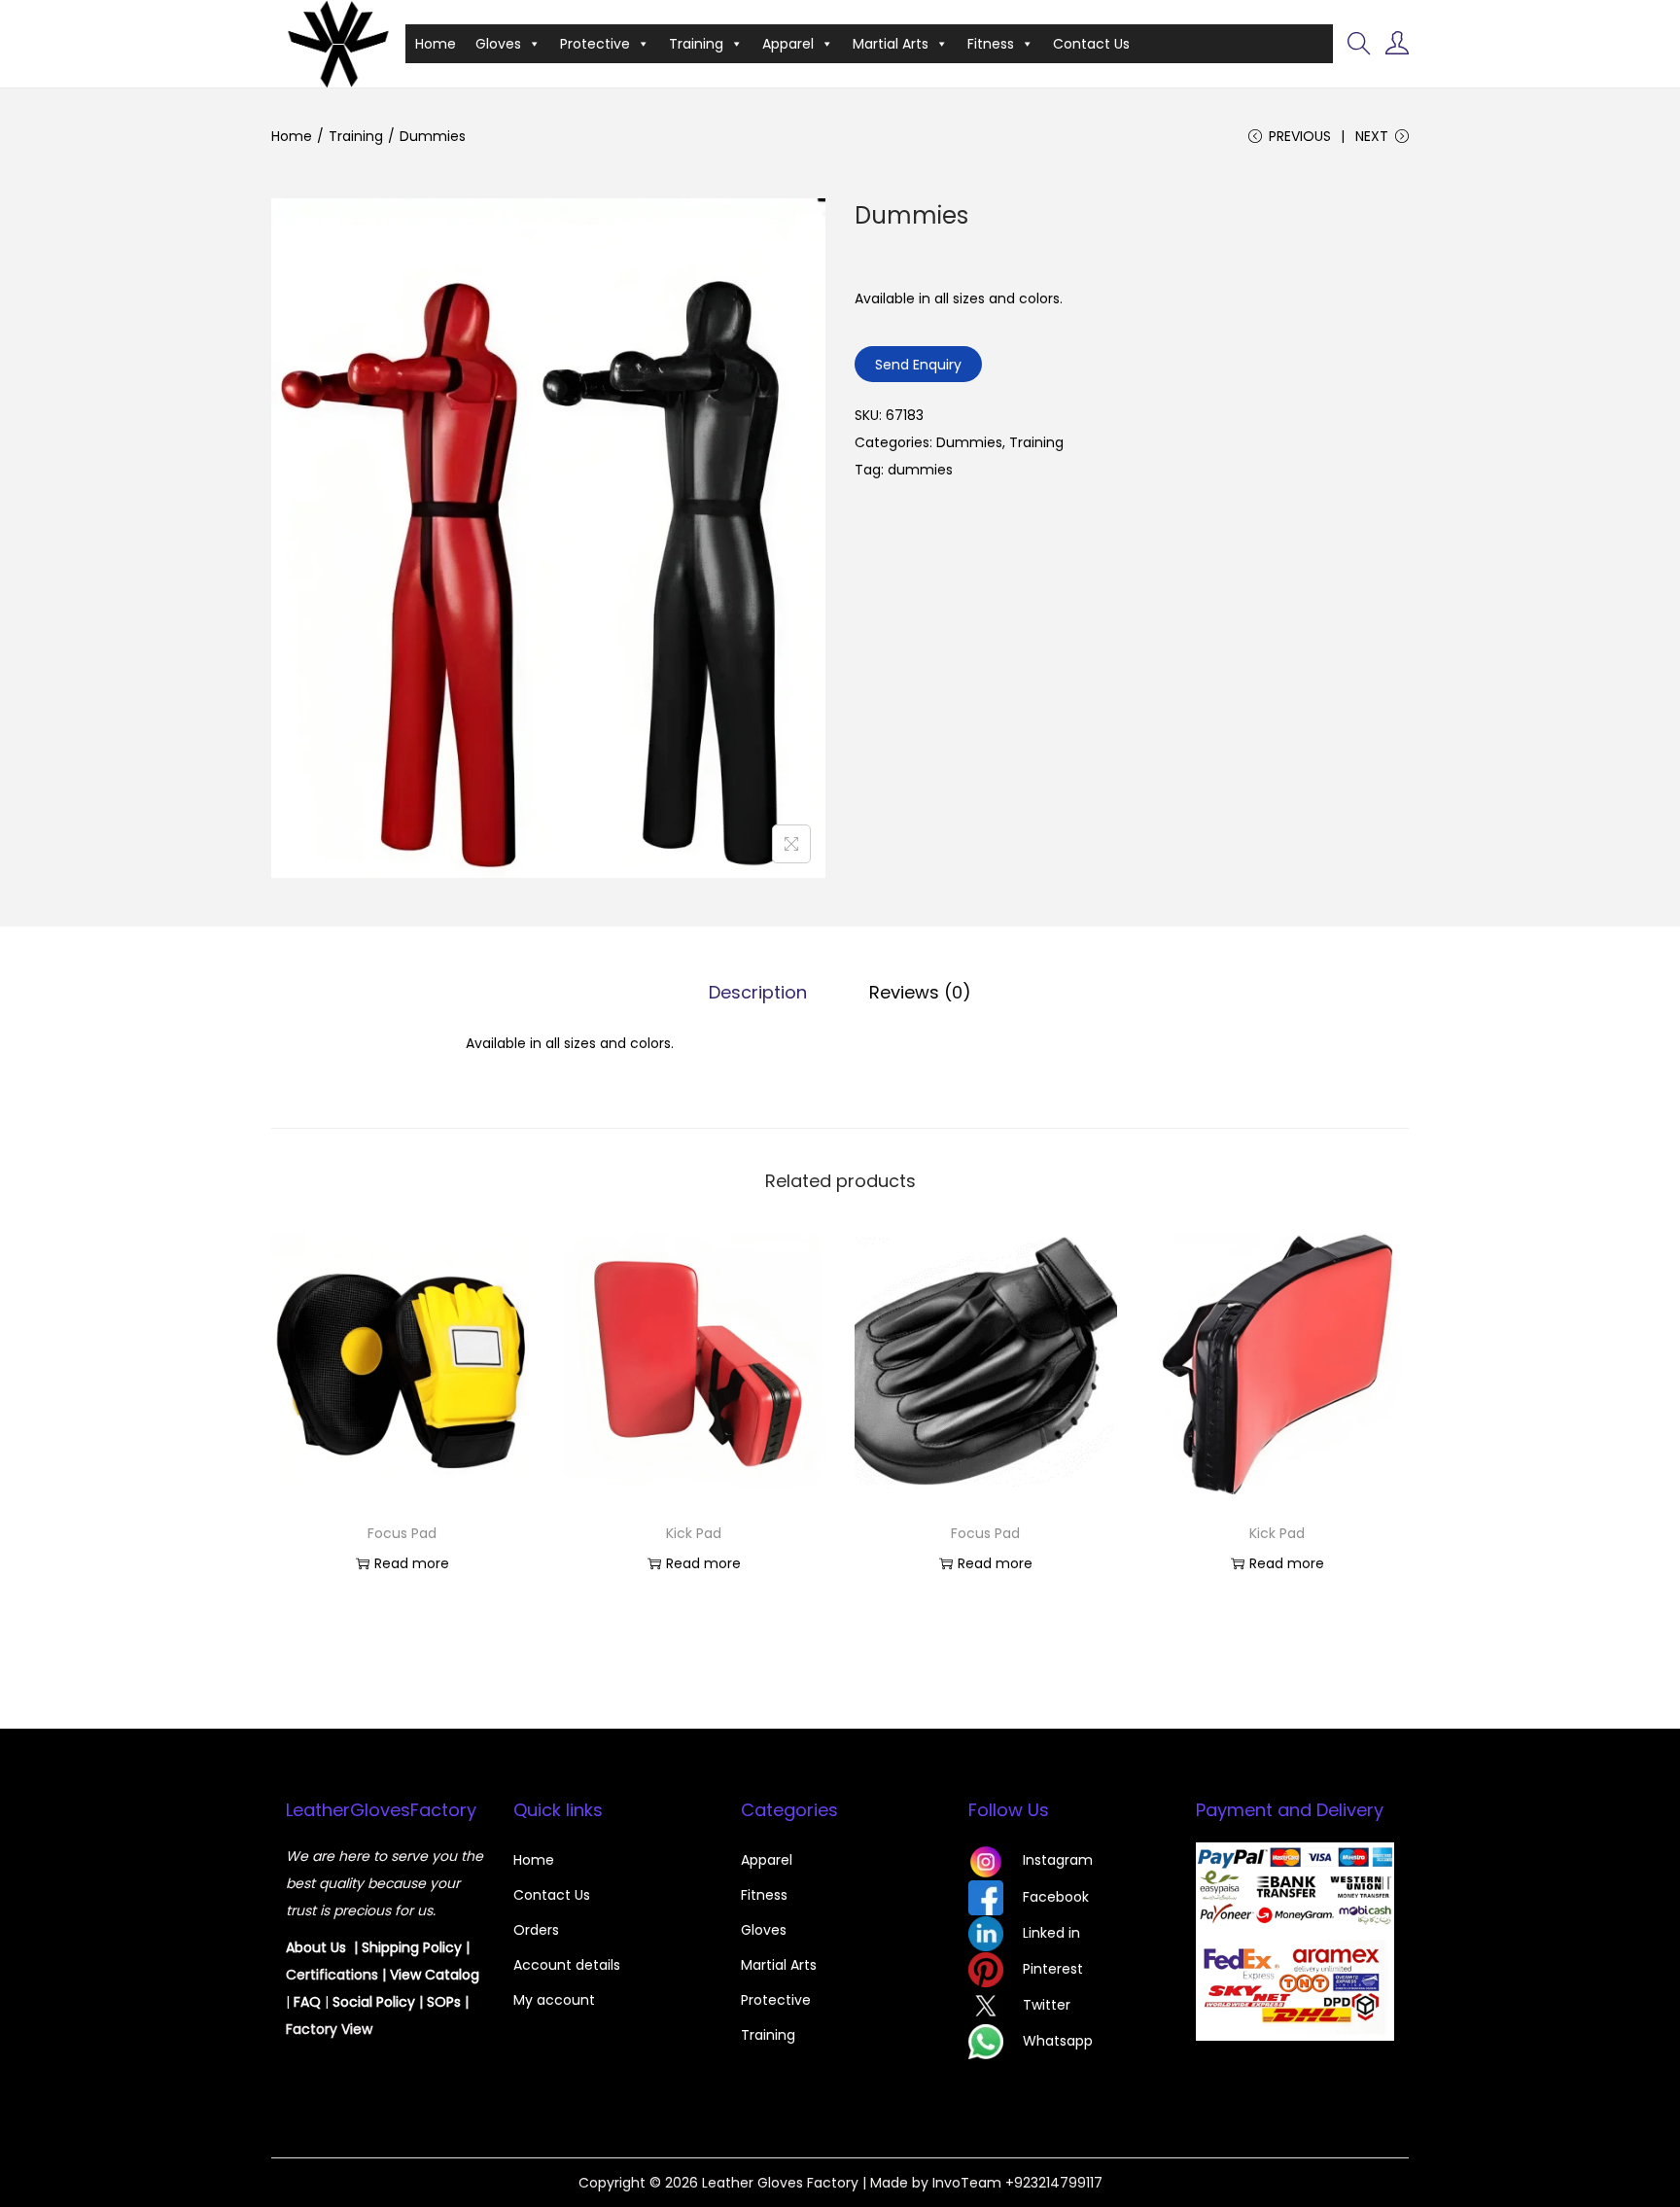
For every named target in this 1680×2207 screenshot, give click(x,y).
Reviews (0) (920, 992)
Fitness (991, 44)
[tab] (758, 993)
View (407, 1975)
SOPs (444, 2002)
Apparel (788, 44)
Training (696, 44)
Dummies (969, 442)
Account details (567, 1965)
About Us (316, 1947)
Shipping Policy (412, 1947)
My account (554, 2000)
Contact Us (1091, 44)
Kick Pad (694, 1533)
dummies (920, 470)
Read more (412, 1563)
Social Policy (374, 2002)
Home (436, 44)
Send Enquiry (918, 365)
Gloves (498, 44)
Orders (536, 1930)
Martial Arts (891, 44)
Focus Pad (402, 1533)
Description (758, 992)
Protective (595, 44)
